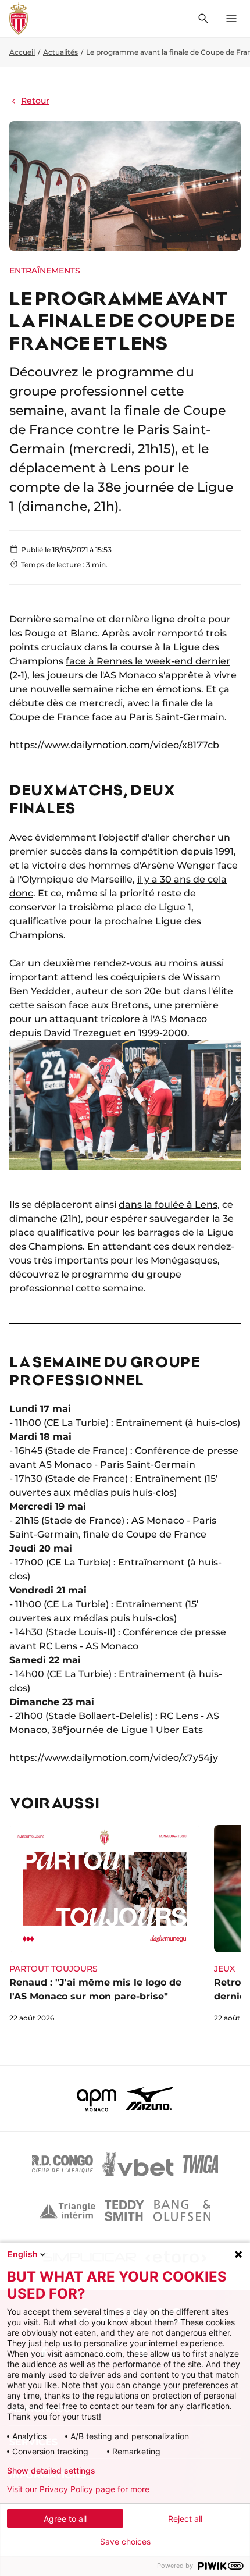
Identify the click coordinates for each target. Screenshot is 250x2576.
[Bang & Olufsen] (182, 2211)
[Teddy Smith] (124, 2211)
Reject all (185, 2519)
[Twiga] (201, 2164)
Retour (35, 101)
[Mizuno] (149, 2098)
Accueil (22, 52)
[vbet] (138, 2164)
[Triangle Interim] (67, 2211)
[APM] (97, 2098)
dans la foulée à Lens (168, 1205)
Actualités (60, 52)
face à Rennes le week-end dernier (148, 661)
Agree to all (65, 2519)
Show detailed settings (51, 2471)
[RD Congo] (63, 2164)
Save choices (125, 2542)
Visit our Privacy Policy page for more (78, 2489)
